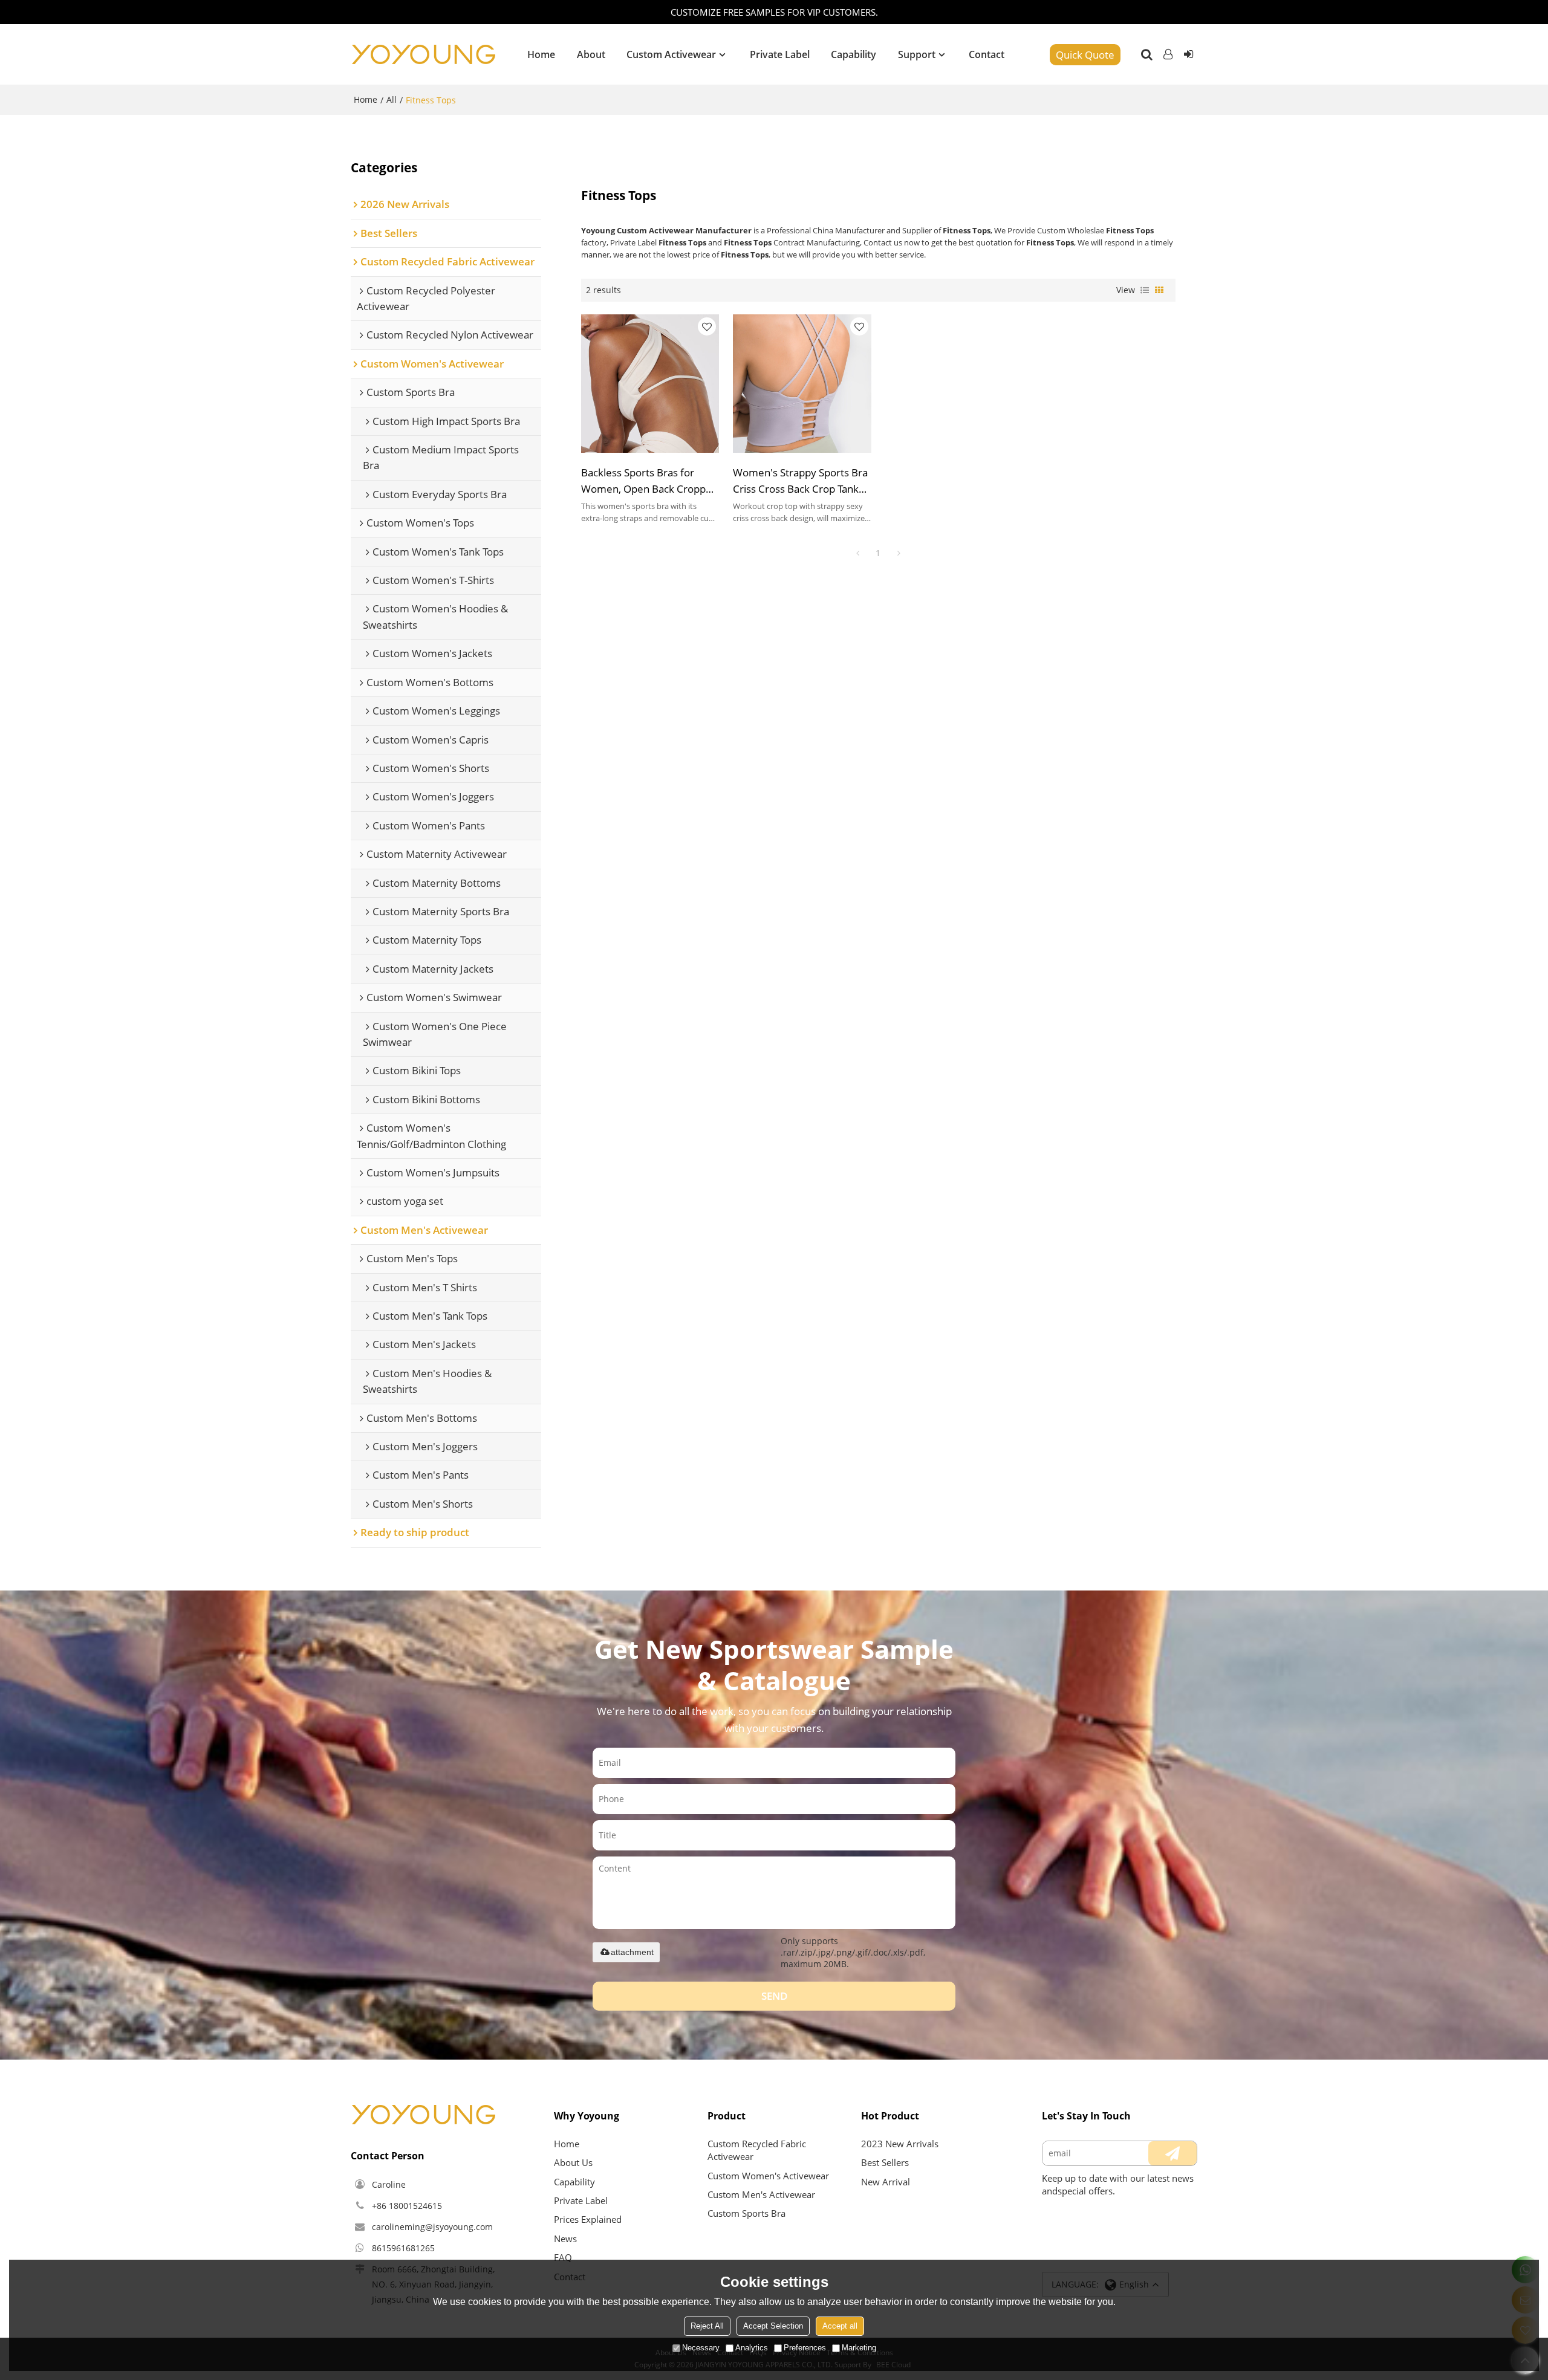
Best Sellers (885, 2162)
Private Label (780, 54)
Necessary (701, 2348)
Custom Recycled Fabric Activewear (757, 2150)
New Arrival (886, 2182)
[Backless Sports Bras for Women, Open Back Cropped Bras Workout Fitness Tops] (650, 384)
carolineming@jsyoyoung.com (432, 2227)
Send (774, 1996)
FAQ (563, 2257)
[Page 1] (857, 553)
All (392, 99)
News (565, 2239)
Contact (987, 54)
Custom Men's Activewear (761, 2194)
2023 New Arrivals (900, 2144)
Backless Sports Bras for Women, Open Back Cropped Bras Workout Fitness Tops (649, 481)
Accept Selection (773, 2326)
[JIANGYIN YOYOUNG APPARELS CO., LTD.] (423, 54)
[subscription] (1172, 2153)
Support (917, 54)
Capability (854, 54)
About (591, 54)
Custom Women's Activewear (768, 2176)
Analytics (752, 2348)
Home (541, 54)
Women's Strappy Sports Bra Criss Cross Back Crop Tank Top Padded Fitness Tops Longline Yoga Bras (800, 481)
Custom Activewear (671, 54)
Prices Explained (588, 2219)
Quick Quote (1085, 55)
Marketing (859, 2348)
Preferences (805, 2348)
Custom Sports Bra (746, 2213)
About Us (573, 2162)
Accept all (840, 2326)
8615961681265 (403, 2248)
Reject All (707, 2326)
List (1145, 290)
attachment (632, 1952)
